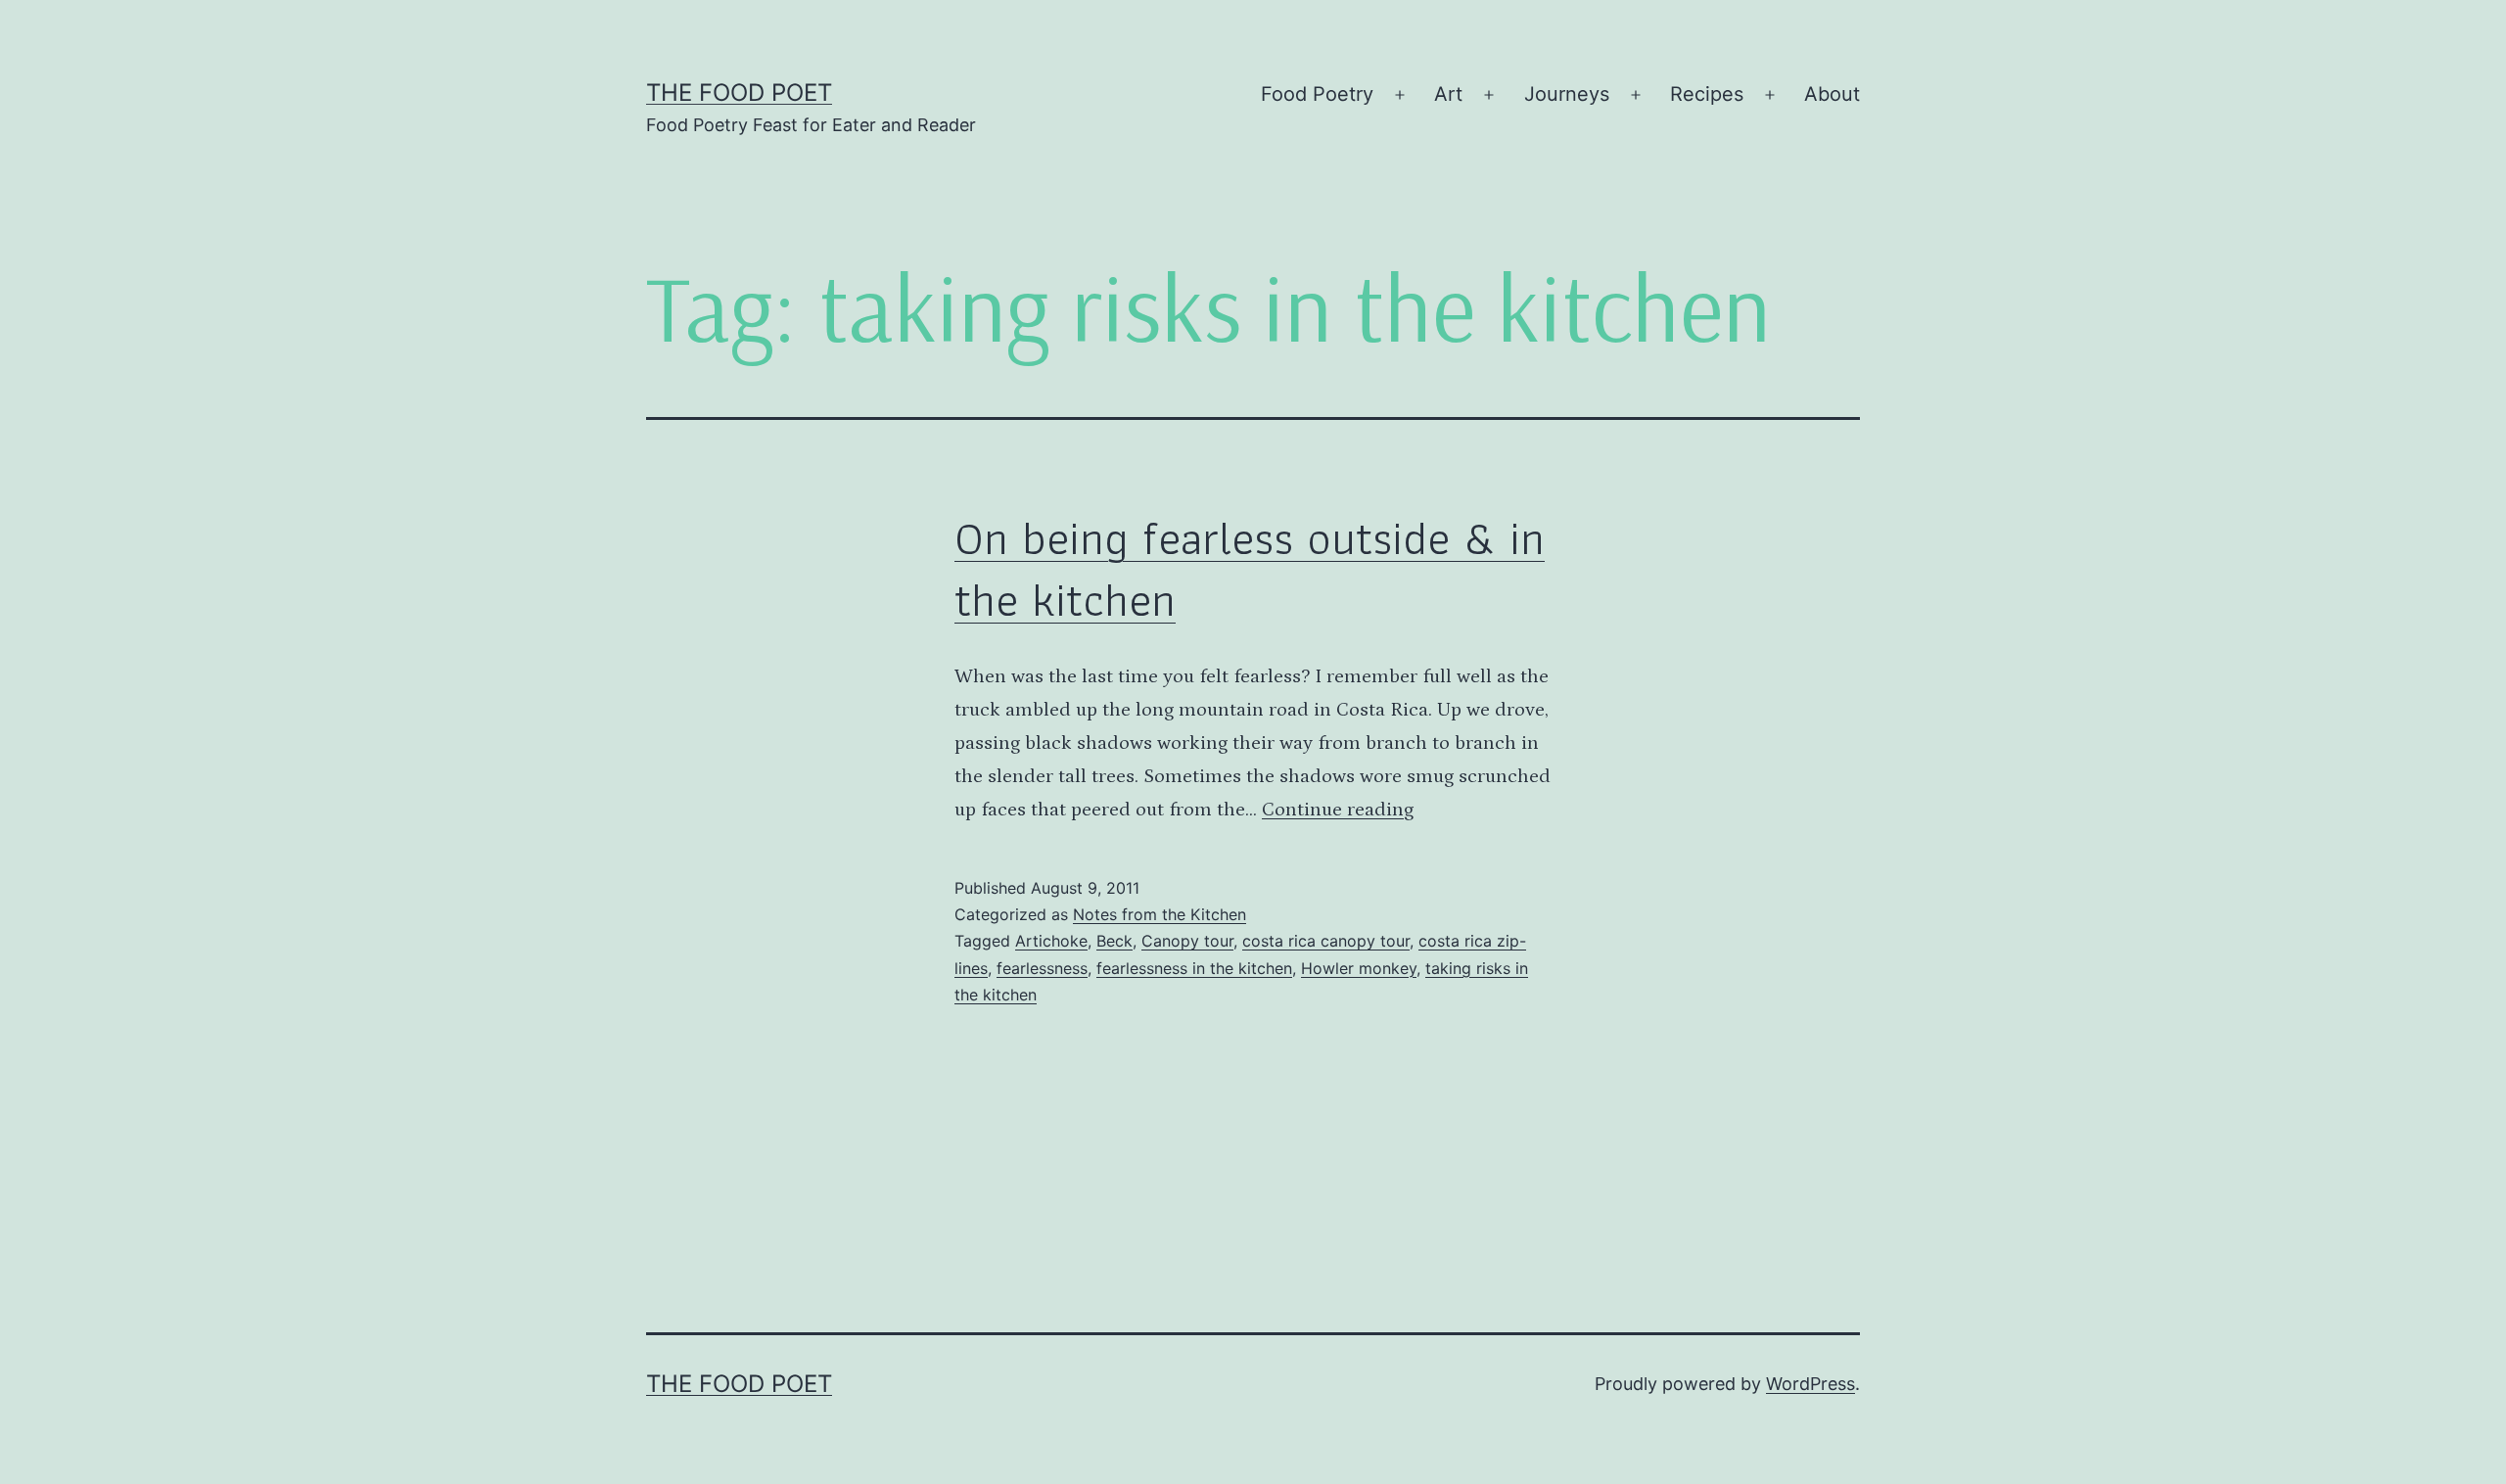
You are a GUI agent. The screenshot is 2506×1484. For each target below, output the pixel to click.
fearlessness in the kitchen (1194, 968)
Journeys (1567, 94)
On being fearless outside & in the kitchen (1250, 568)
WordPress (1810, 1384)
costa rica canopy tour (1326, 941)
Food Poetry (1317, 94)
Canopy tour (1187, 941)
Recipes (1707, 94)
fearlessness (1042, 968)
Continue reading (1338, 810)
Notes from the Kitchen (1160, 914)
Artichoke (1051, 941)
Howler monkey (1359, 968)
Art (1448, 94)
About (1832, 94)
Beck (1114, 941)
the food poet (739, 93)
